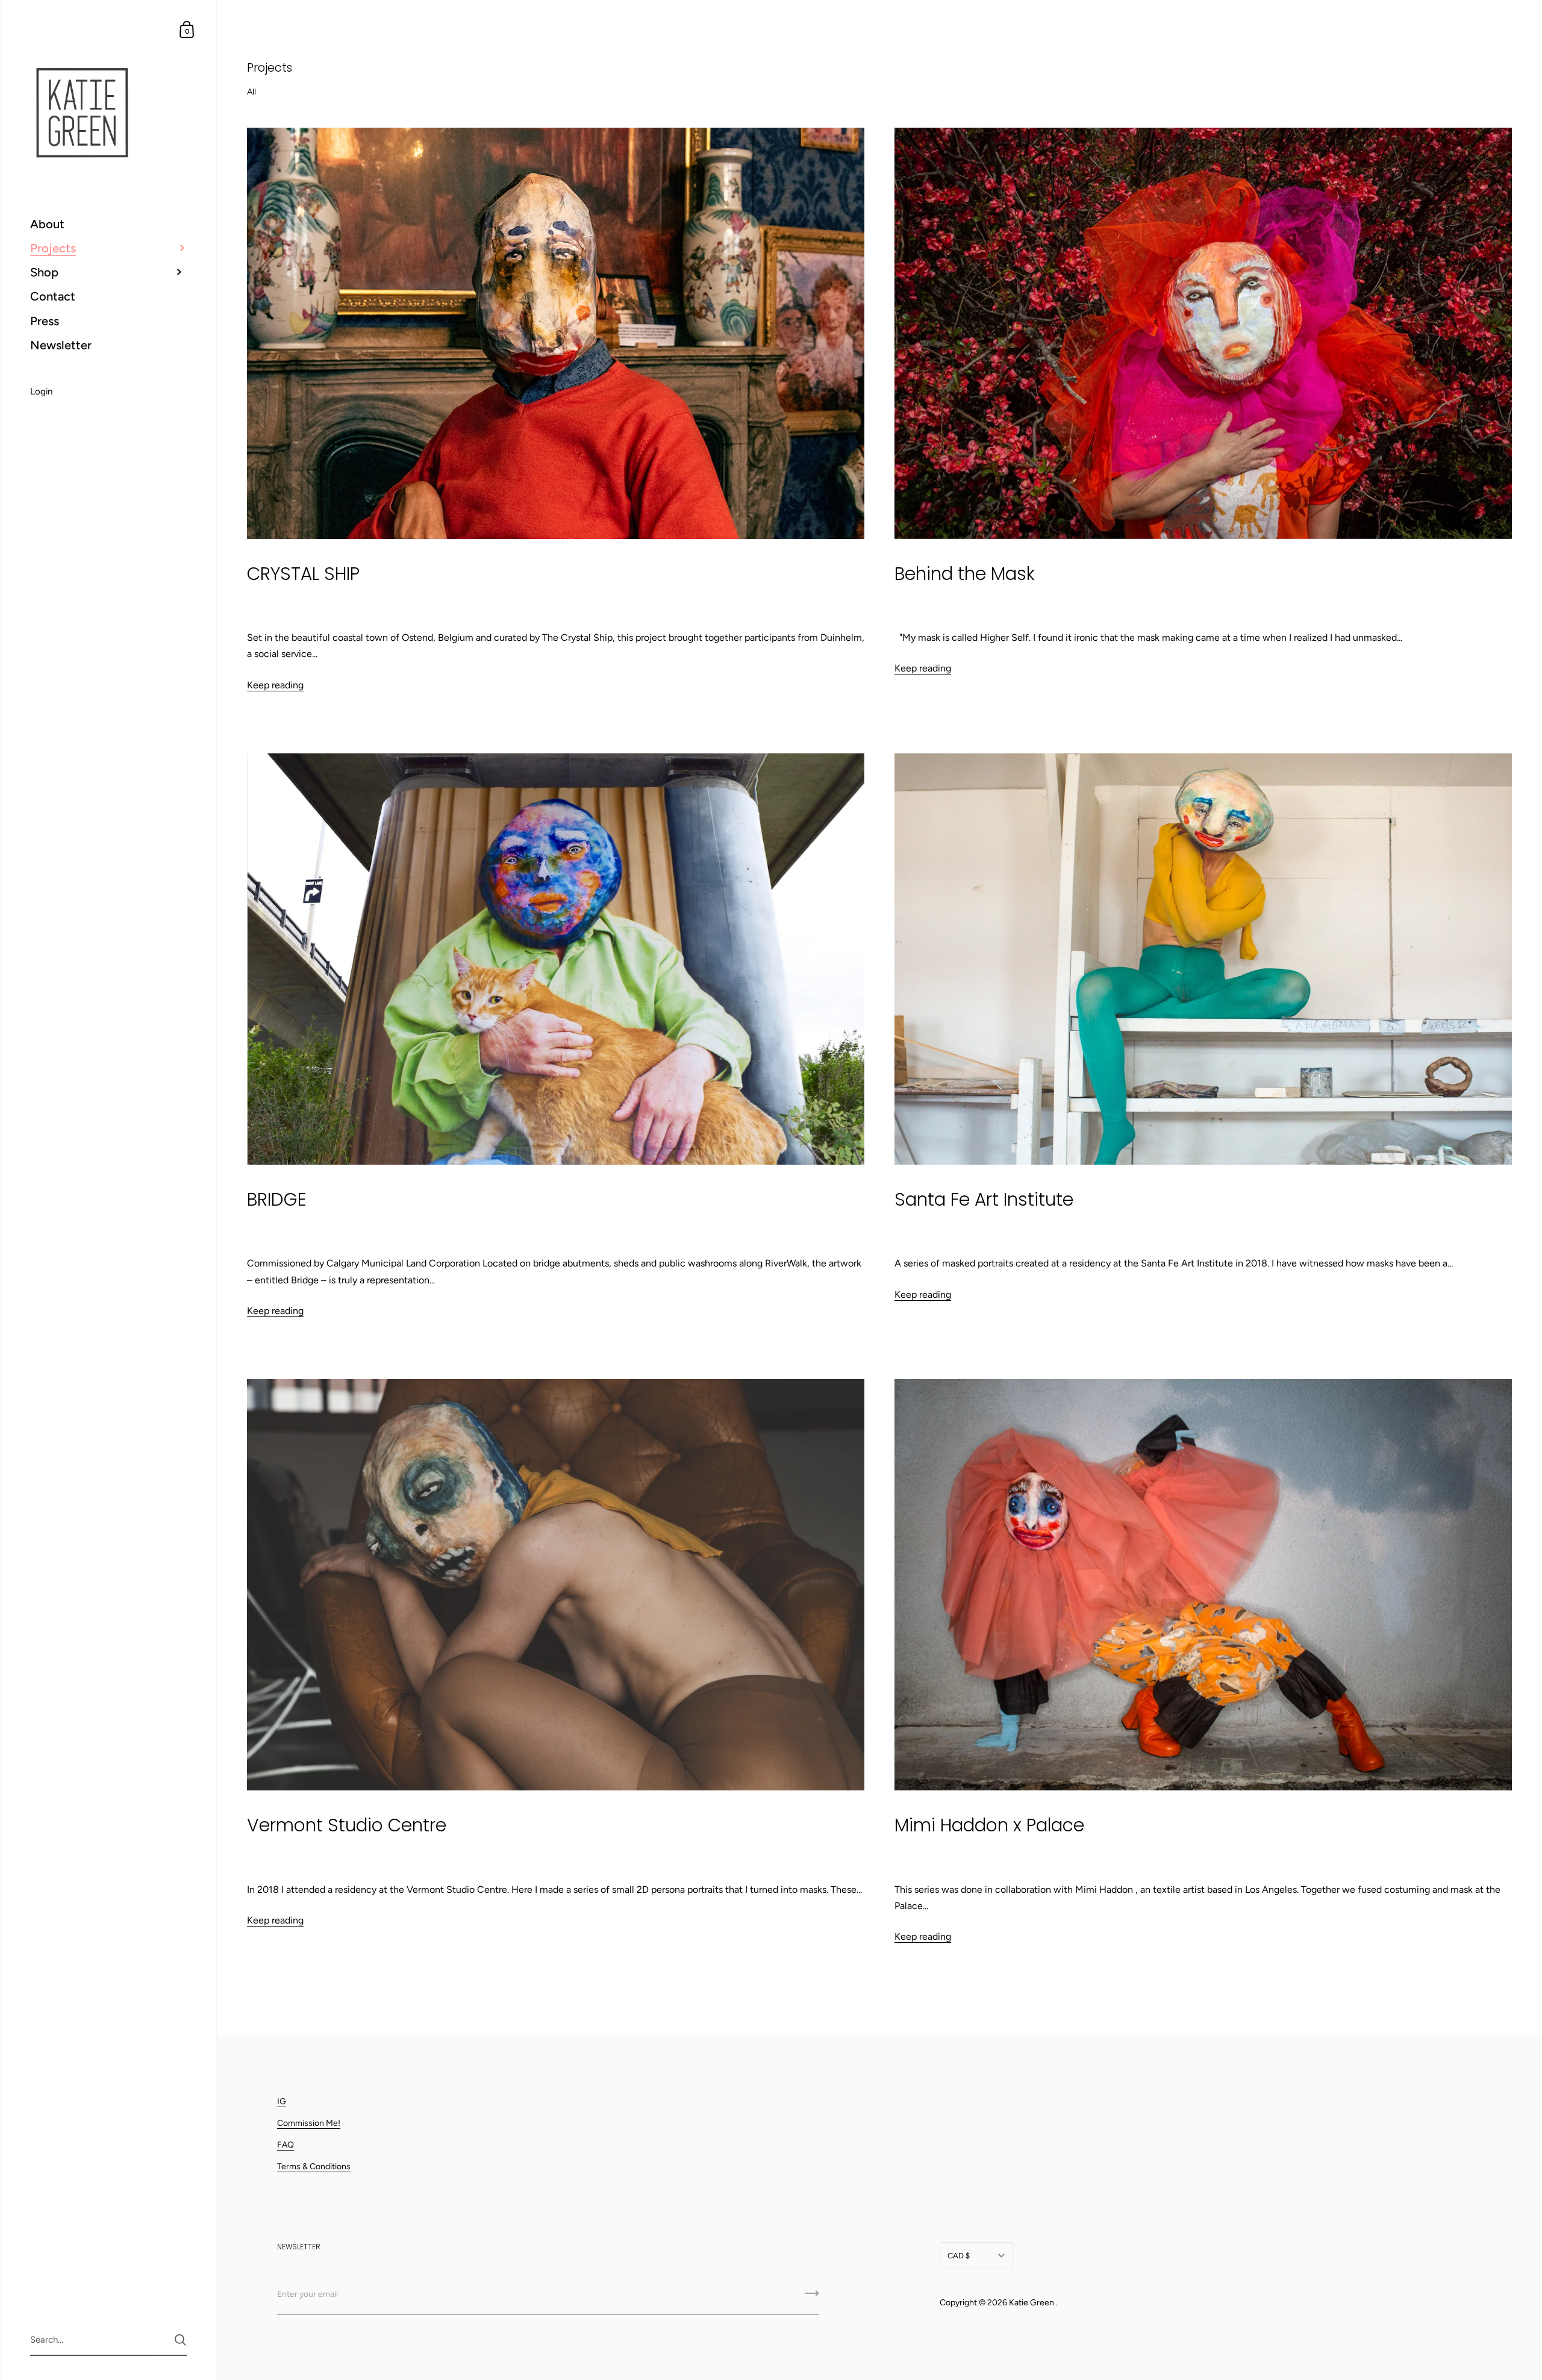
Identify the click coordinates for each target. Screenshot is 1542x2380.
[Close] (940, 1064)
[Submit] (920, 1288)
